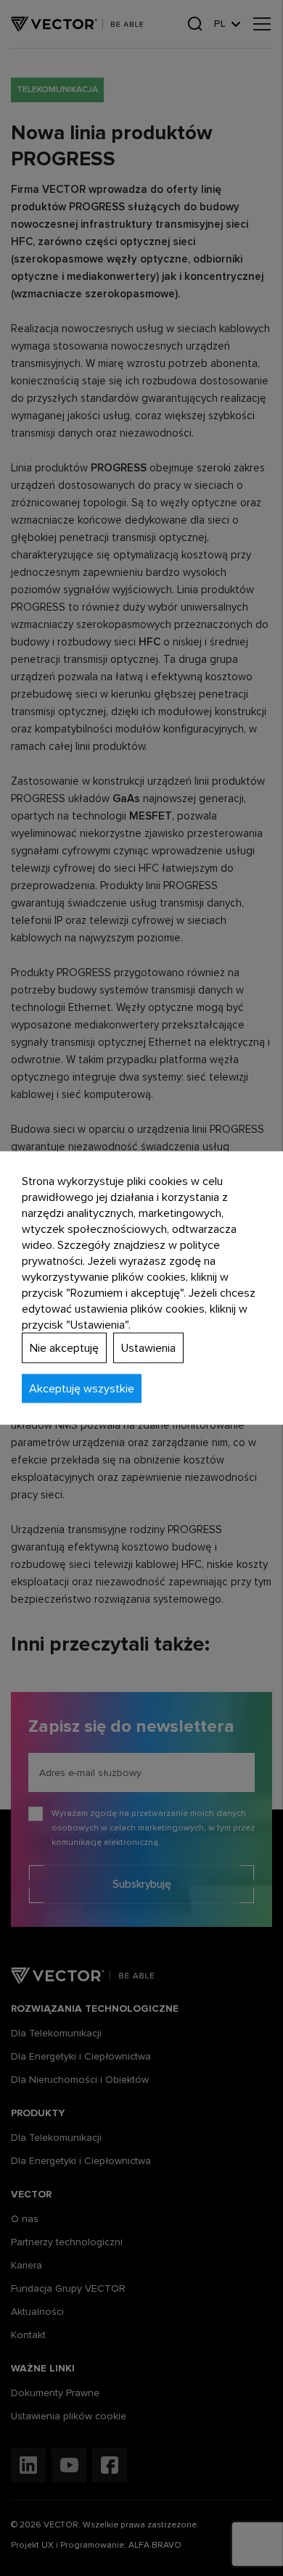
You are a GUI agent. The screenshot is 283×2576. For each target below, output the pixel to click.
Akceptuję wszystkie (82, 1389)
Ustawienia (148, 1348)
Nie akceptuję (64, 1348)
